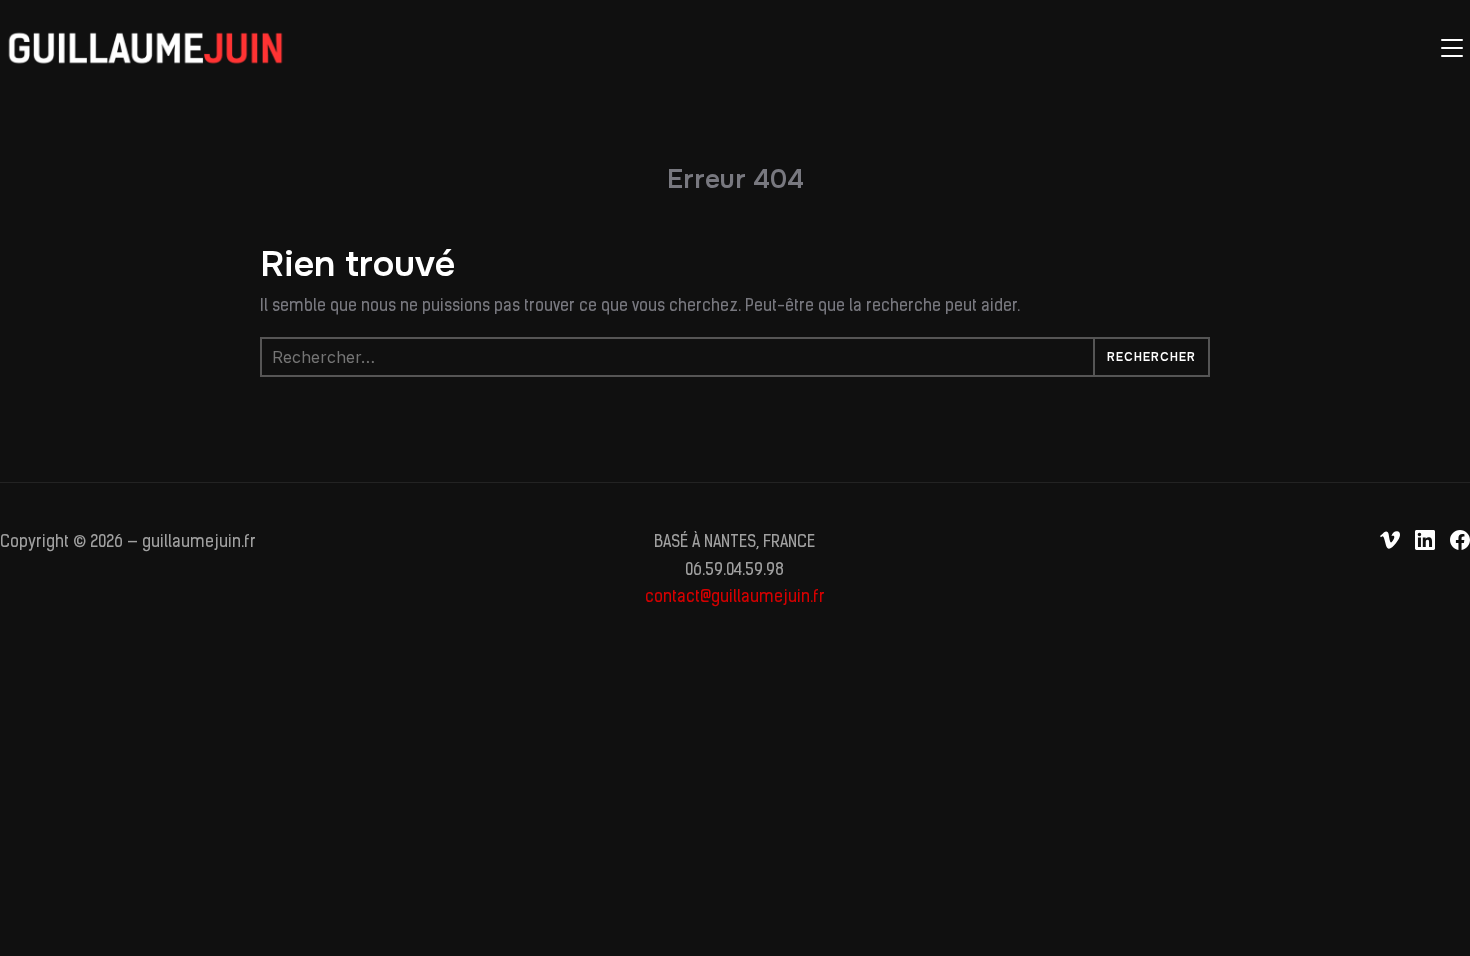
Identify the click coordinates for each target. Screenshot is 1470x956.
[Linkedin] (1425, 540)
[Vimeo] (1390, 540)
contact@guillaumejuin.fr (735, 598)
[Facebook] (1460, 540)
